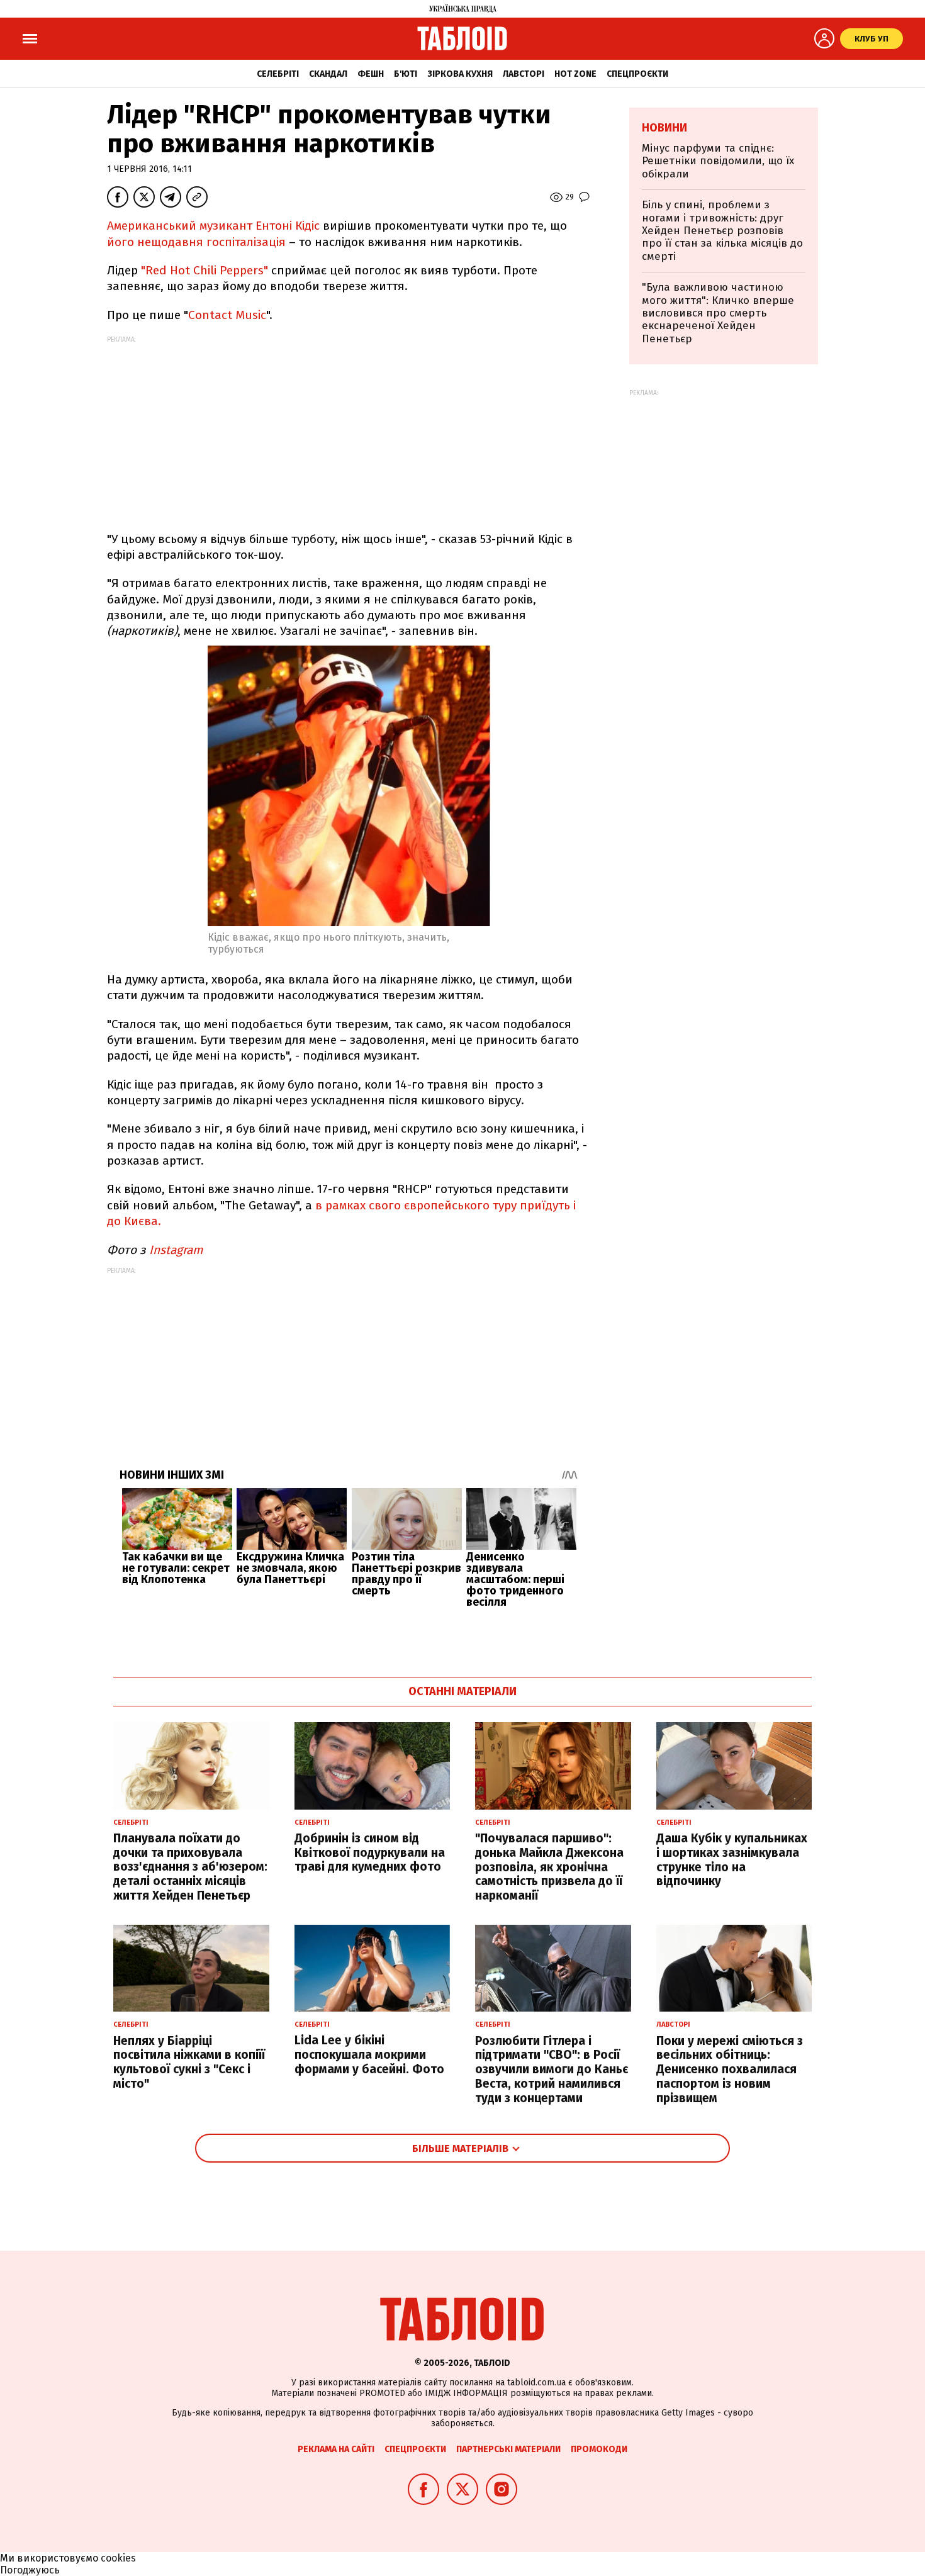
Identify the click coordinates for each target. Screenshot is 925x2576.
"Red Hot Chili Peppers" (206, 270)
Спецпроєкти (637, 74)
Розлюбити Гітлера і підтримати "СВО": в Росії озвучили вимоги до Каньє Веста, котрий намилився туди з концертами (552, 2069)
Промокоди (599, 2449)
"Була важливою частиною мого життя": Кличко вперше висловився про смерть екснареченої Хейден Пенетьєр (718, 313)
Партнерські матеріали (508, 2449)
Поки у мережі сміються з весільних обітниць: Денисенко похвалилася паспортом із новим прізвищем (730, 2069)
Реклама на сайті (336, 2449)
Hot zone (575, 74)
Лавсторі (524, 74)
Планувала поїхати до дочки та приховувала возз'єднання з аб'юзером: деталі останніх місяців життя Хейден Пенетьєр (190, 1867)
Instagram (177, 1250)
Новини (664, 128)
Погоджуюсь (30, 2570)
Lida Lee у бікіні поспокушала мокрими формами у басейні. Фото (369, 2055)
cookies (118, 2558)
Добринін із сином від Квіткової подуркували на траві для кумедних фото (370, 1853)
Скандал (328, 74)
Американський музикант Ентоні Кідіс (215, 226)
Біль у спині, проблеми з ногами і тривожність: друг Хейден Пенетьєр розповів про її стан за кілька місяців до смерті (722, 231)
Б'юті (406, 74)
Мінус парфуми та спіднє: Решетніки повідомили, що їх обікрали (718, 161)
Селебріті (278, 74)
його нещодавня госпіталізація (196, 242)
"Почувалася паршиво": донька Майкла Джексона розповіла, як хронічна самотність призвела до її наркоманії (549, 1867)
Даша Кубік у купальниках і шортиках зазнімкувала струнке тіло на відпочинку (732, 1860)
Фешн (371, 74)
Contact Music (227, 315)
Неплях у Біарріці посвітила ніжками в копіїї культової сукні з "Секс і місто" (189, 2062)
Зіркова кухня (460, 74)
